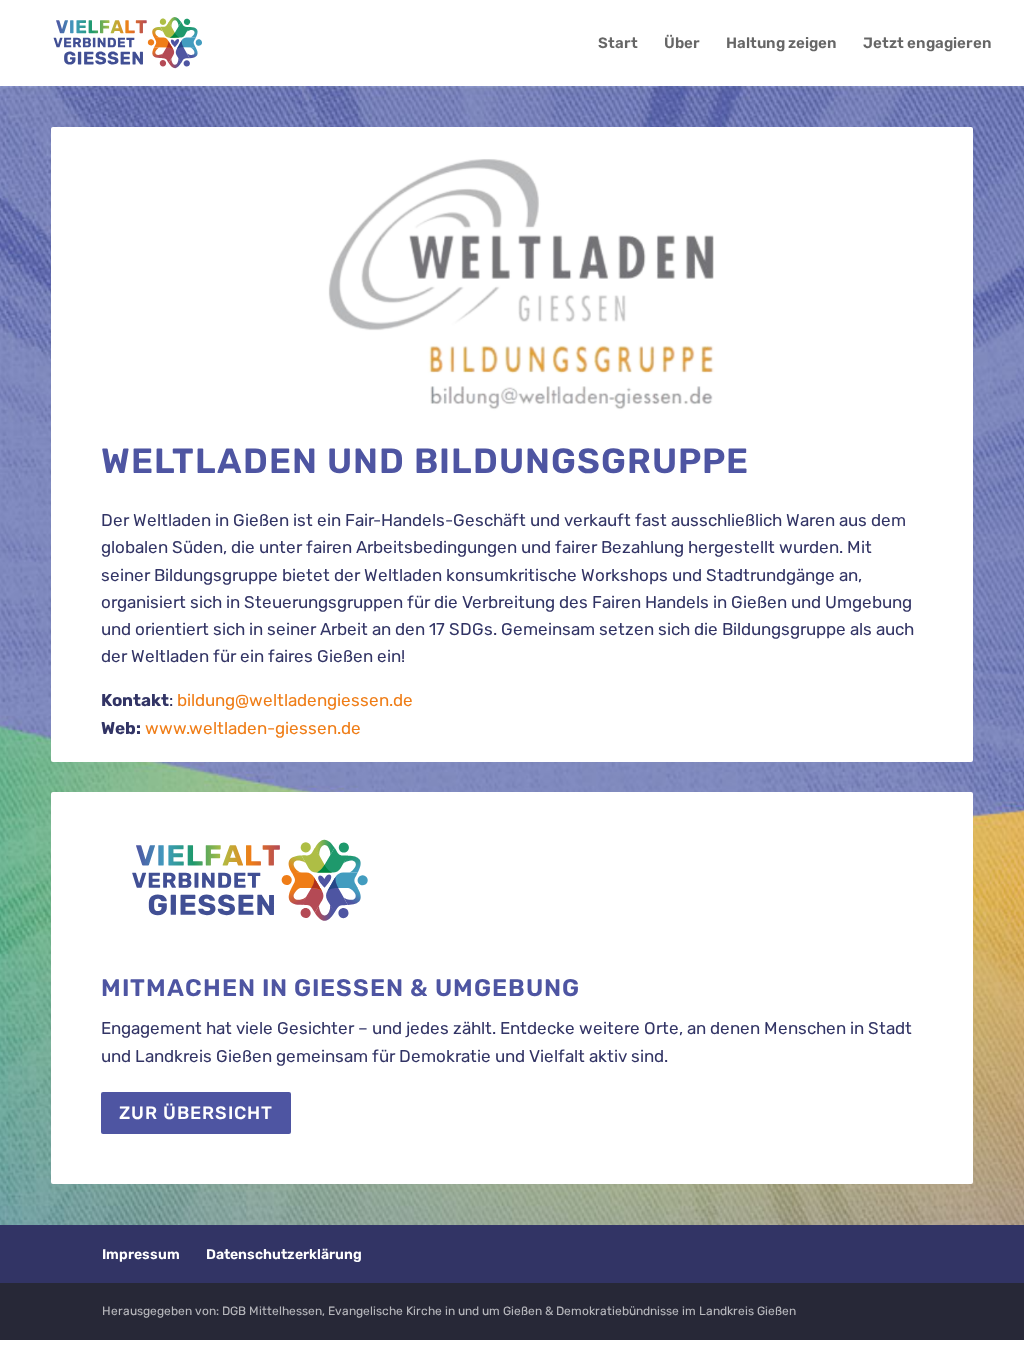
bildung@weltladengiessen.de (295, 700)
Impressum (141, 1254)
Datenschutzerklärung (284, 1254)
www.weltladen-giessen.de (253, 728)
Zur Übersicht (196, 1113)
